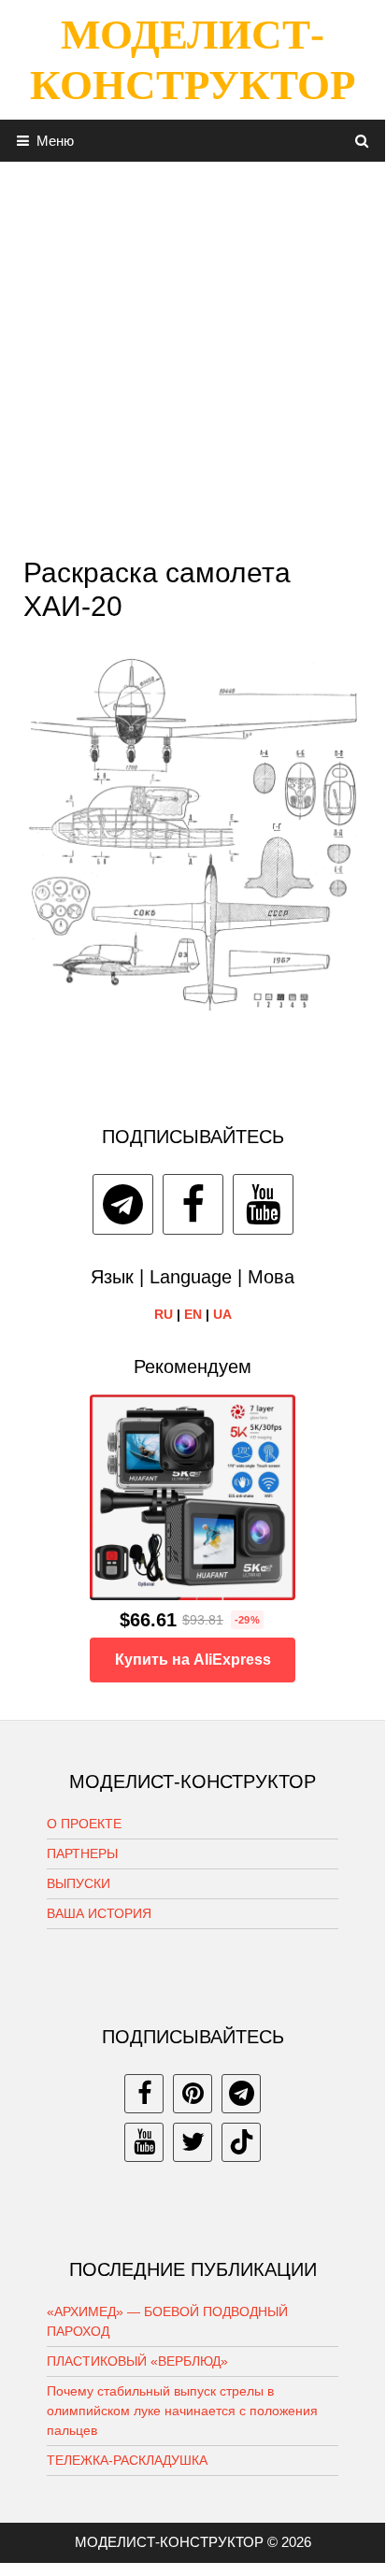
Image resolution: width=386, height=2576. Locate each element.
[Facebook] (193, 1204)
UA (222, 1314)
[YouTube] (263, 1204)
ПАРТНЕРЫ (82, 1853)
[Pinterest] (193, 2094)
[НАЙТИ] (362, 141)
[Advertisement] (193, 354)
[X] (193, 2142)
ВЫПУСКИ (79, 1883)
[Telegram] (123, 1204)
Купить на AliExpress (193, 1660)
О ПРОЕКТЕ (84, 1824)
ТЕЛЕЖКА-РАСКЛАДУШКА (127, 2460)
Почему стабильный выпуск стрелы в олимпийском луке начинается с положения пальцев (182, 2411)
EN (193, 1314)
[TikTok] (241, 2142)
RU (164, 1314)
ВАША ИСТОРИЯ (99, 1913)
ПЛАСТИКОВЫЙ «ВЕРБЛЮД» (137, 2361)
